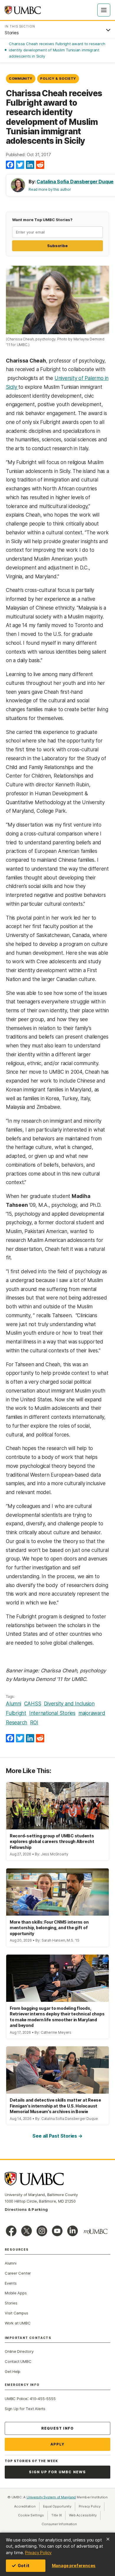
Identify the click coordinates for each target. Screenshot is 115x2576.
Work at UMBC (18, 2323)
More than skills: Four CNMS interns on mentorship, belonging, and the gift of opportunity (49, 1928)
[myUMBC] (96, 2231)
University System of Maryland (51, 2497)
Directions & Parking (26, 2209)
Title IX (58, 2515)
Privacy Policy (38, 2553)
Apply (58, 2444)
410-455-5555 (43, 2399)
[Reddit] (40, 165)
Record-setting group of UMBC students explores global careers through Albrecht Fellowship (52, 1842)
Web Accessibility (85, 2515)
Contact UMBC (18, 2361)
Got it (24, 2566)
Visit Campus (16, 2313)
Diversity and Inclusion (69, 1704)
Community (21, 79)
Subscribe (57, 246)
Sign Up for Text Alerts (25, 2409)
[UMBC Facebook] (11, 2231)
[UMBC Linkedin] (73, 2231)
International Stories (52, 1713)
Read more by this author (50, 189)
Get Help (13, 2371)
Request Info (57, 2428)
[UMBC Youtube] (57, 2231)
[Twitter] (20, 165)
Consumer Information (59, 2524)
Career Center (18, 2273)
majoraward (92, 1713)
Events (11, 2283)
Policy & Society (58, 79)
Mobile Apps (16, 2293)
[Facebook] (10, 165)
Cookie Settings (31, 2515)
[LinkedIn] (30, 165)
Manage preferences (74, 2566)
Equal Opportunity (59, 2506)
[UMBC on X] (27, 2231)
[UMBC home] (23, 10)
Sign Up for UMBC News (57, 2472)
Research (17, 1723)
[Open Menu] (104, 10)
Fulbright (16, 1713)
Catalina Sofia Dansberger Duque (75, 182)
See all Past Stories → (57, 2136)
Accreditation (25, 2506)
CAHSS (33, 1704)
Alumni (14, 1704)
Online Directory (19, 2351)
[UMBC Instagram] (42, 2231)
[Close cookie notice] (108, 2539)
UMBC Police (16, 2399)
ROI (34, 1723)
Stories (11, 2303)
